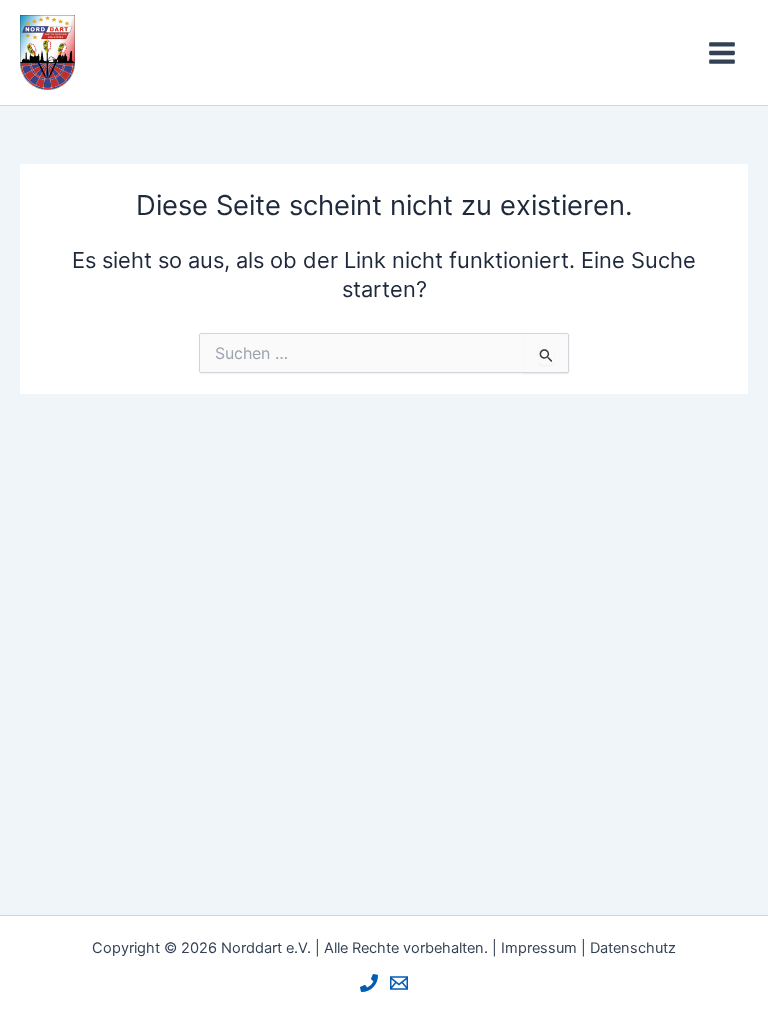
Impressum (539, 948)
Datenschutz (633, 948)
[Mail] (399, 983)
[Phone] (369, 983)
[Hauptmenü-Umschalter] (722, 53)
